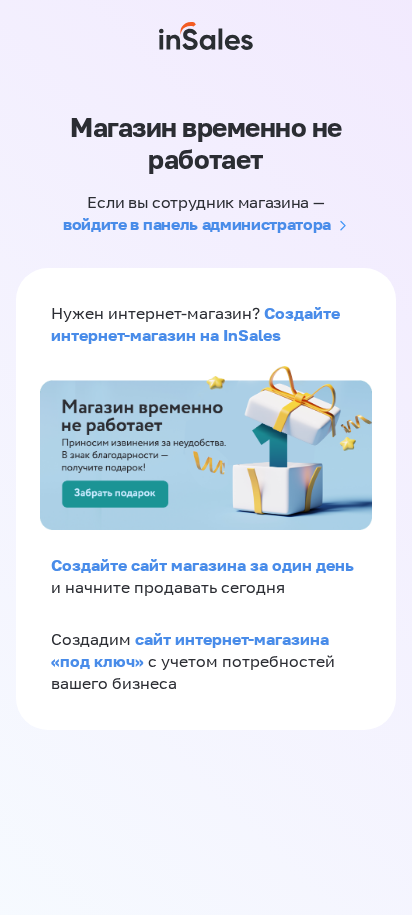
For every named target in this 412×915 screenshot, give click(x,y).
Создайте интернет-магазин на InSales (195, 324)
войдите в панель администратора (197, 224)
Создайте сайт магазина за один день (202, 565)
